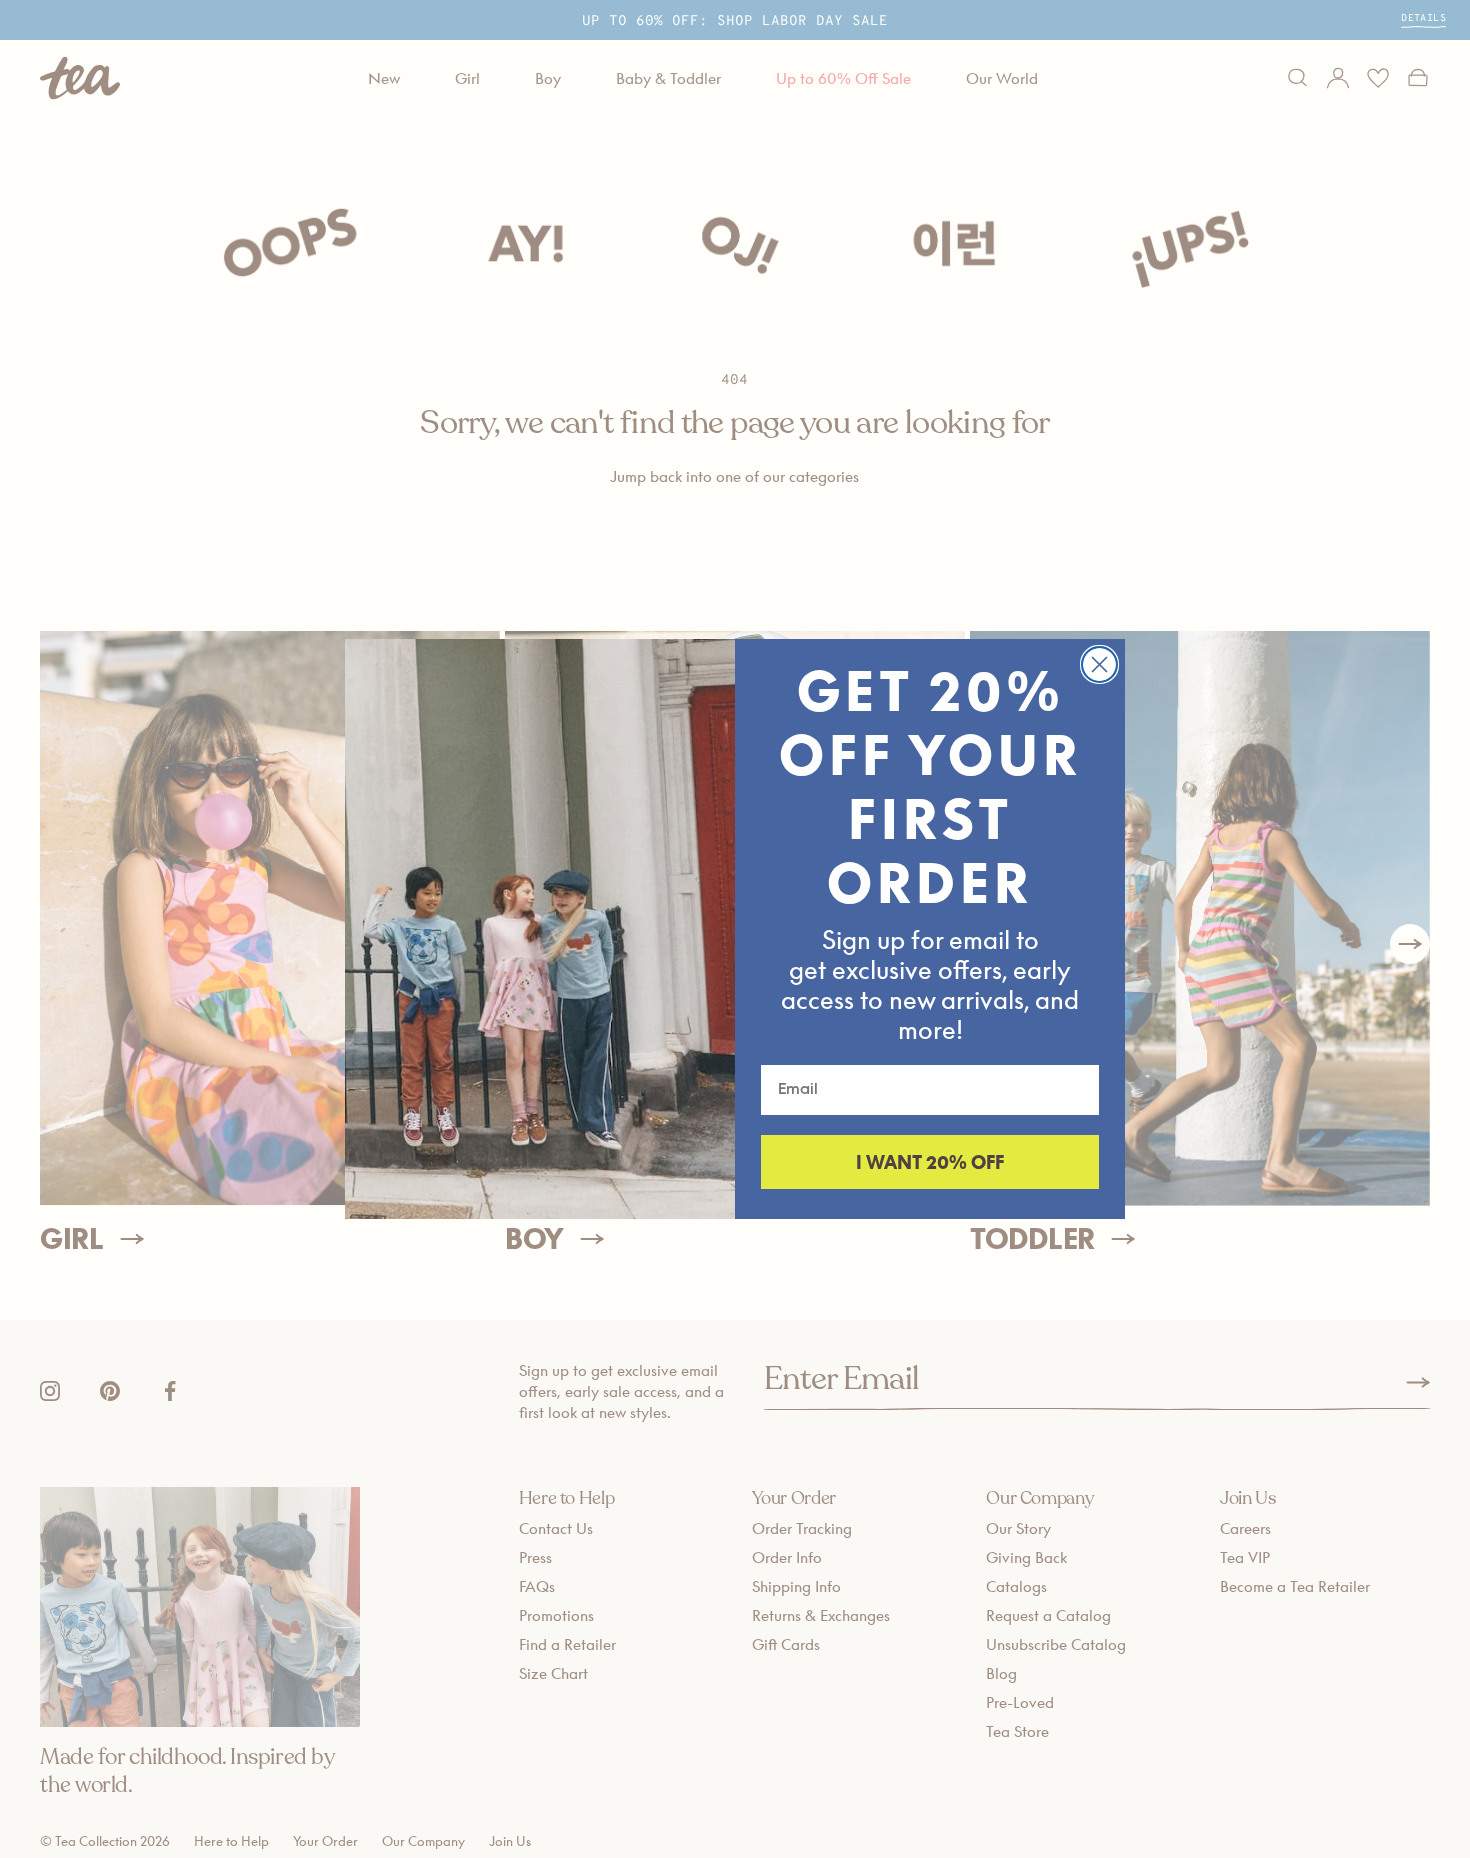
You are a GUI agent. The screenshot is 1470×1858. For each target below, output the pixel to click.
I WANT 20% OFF (930, 1162)
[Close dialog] (1099, 664)
